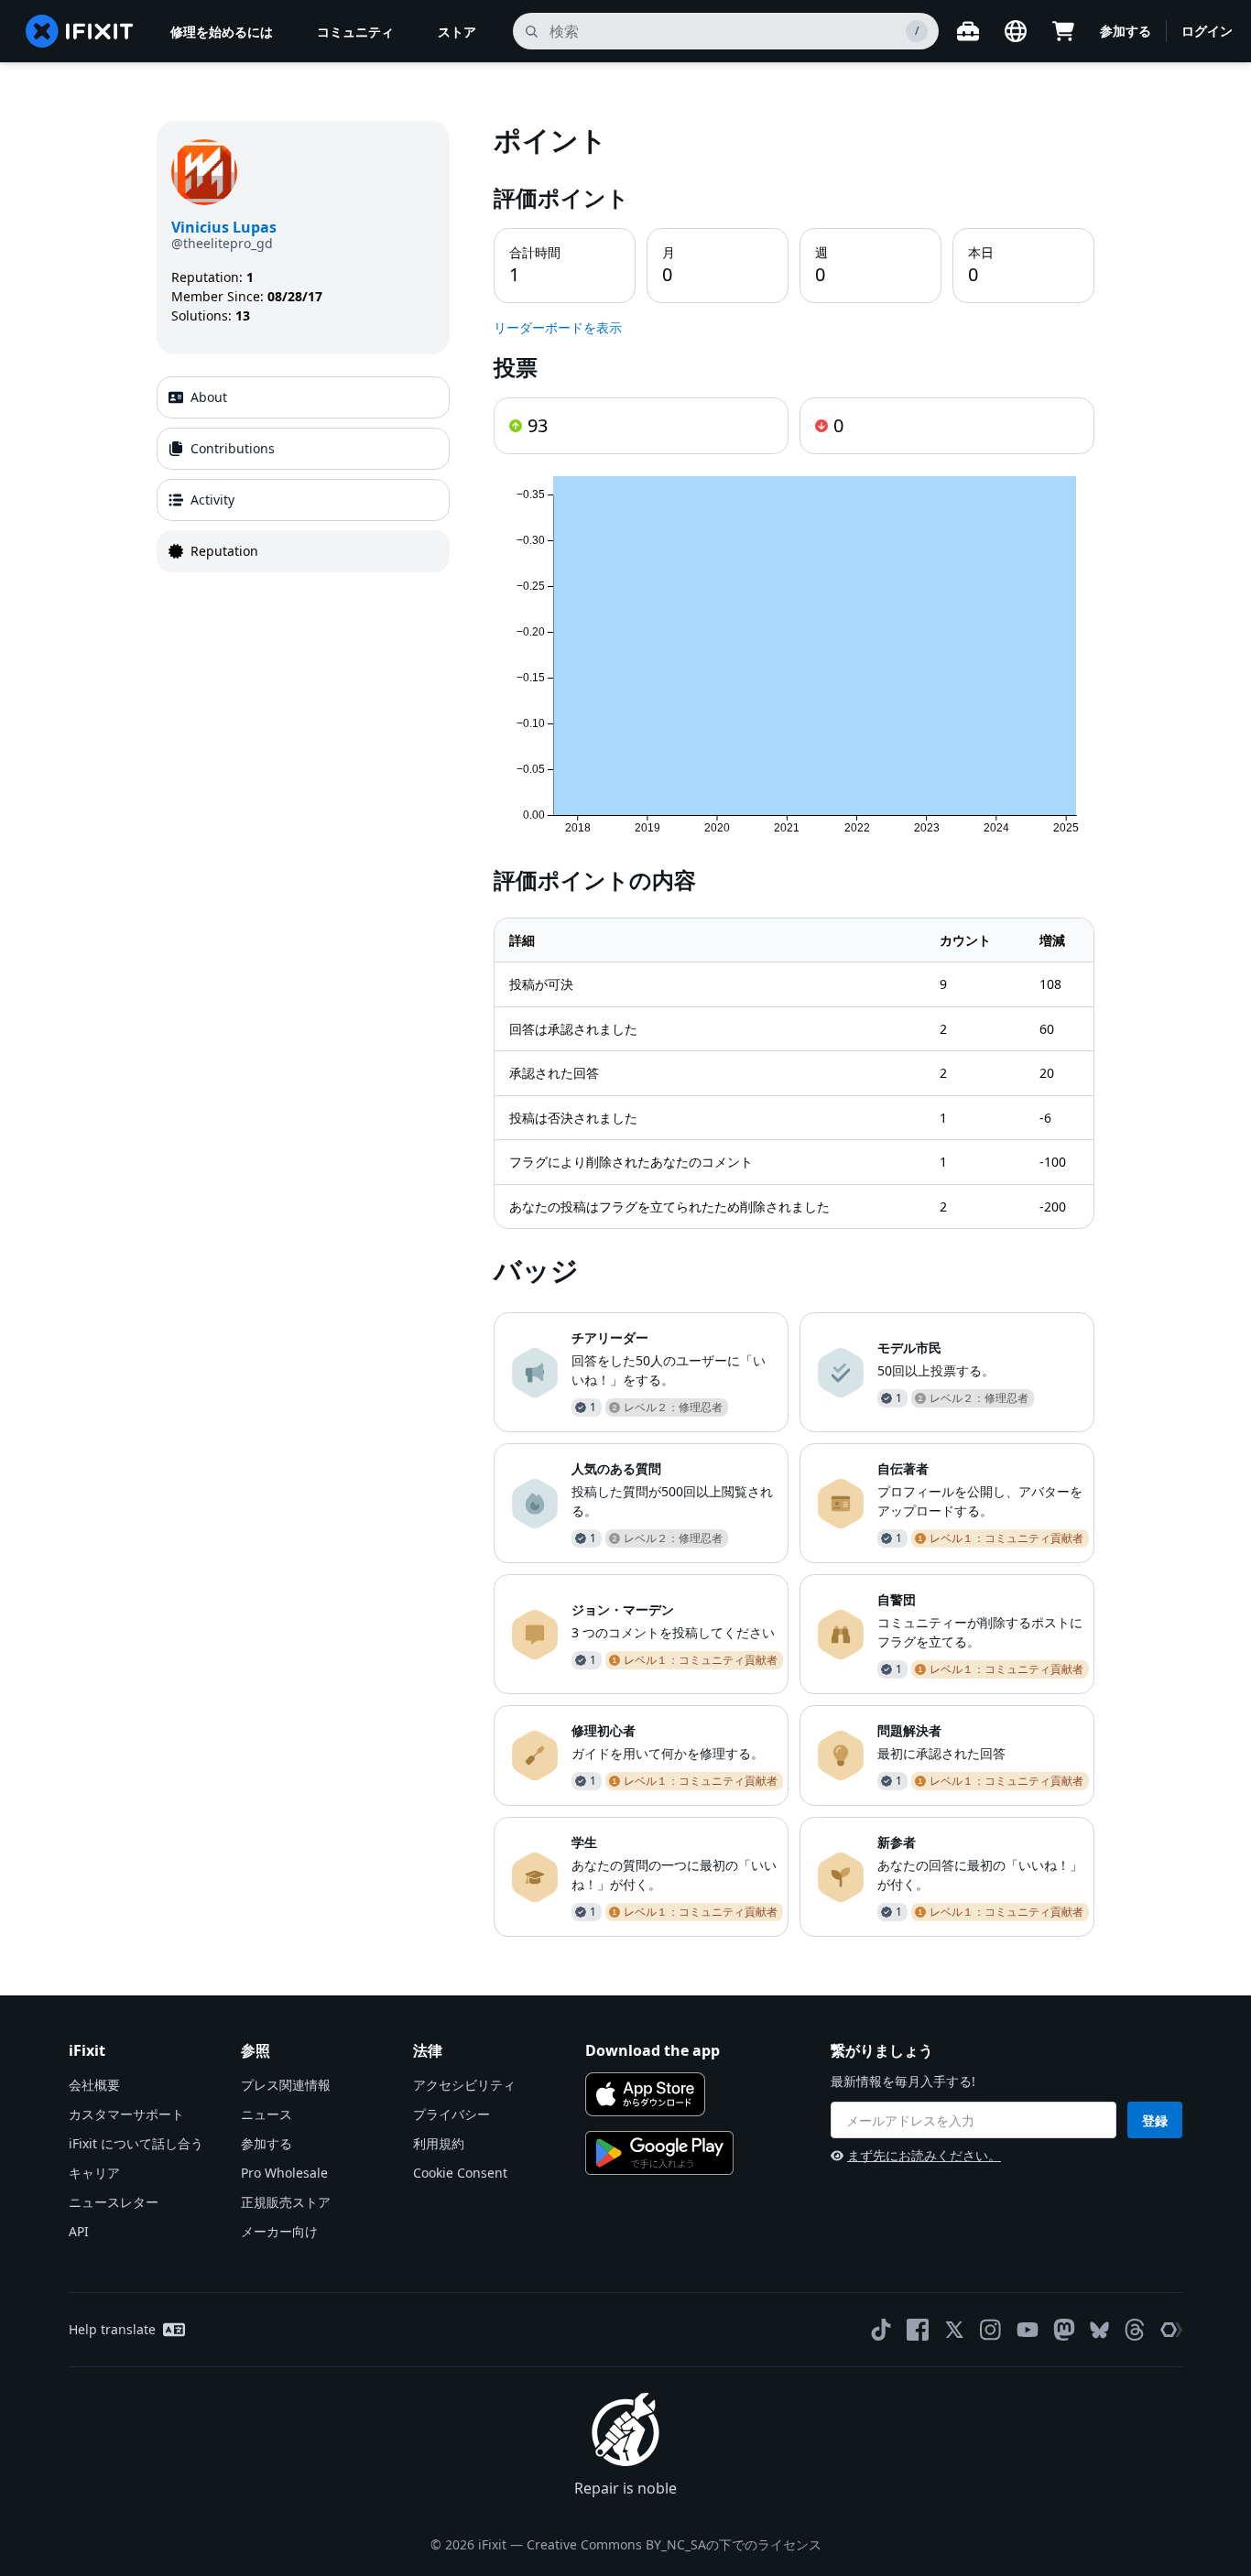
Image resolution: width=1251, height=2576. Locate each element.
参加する (1126, 31)
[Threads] (1135, 2330)
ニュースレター (114, 2202)
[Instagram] (991, 2330)
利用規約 (439, 2143)
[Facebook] (918, 2330)
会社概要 (94, 2085)
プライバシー (451, 2114)
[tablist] (303, 474)
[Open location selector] (1016, 31)
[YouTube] (1028, 2330)
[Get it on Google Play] (659, 2153)
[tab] (303, 397)
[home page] (80, 31)
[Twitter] (954, 2330)
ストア (457, 32)
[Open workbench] (968, 31)
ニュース (267, 2114)
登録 (1155, 2120)
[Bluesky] (1099, 2330)
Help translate (112, 2329)
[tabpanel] (794, 1029)
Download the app (653, 2050)
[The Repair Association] (1171, 2330)
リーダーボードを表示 (558, 327)
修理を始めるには (222, 32)
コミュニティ (355, 32)
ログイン (1207, 31)
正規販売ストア (286, 2202)
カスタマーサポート (126, 2114)
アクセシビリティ (464, 2085)
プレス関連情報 (286, 2085)
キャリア (94, 2173)
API (79, 2231)
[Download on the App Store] (645, 2094)
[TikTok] (881, 2330)
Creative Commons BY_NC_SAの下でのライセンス (674, 2544)
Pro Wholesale (284, 2173)
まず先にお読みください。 (924, 2155)
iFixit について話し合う (136, 2143)
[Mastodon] (1064, 2330)
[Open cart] (1063, 31)
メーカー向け (279, 2231)
